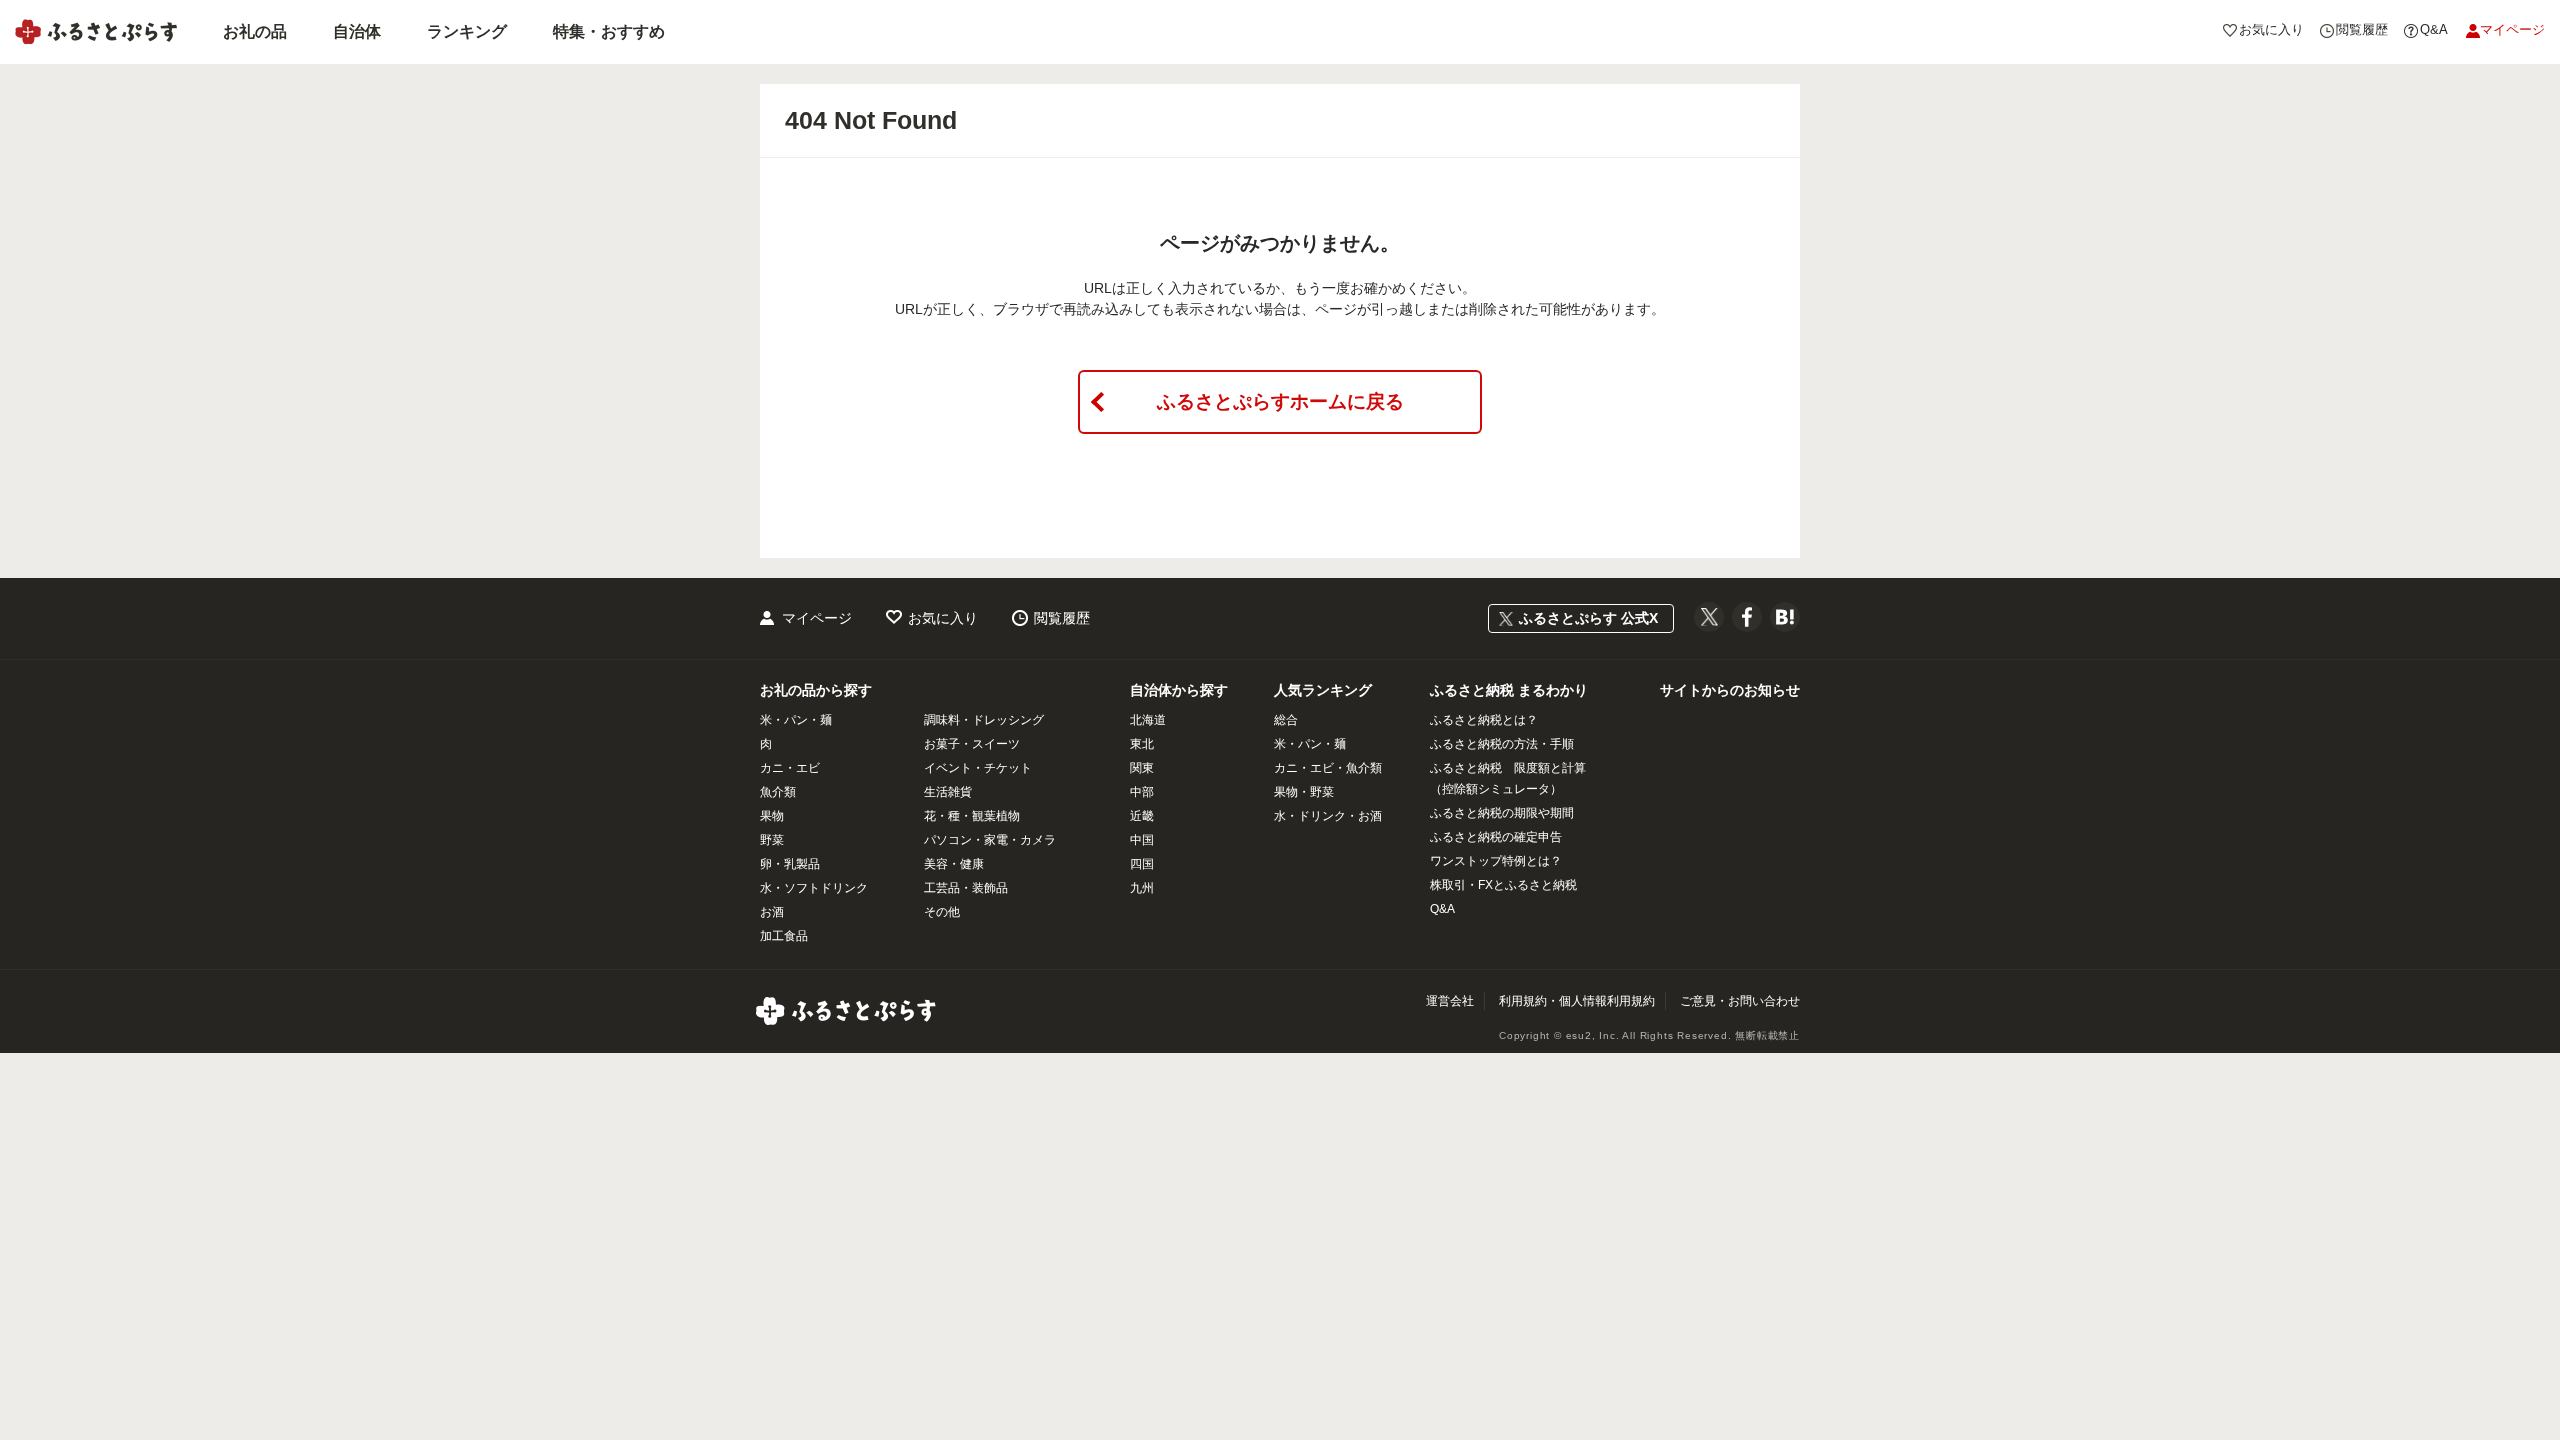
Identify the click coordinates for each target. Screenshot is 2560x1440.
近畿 (1142, 816)
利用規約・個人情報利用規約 (1577, 1001)
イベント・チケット (978, 768)
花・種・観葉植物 (972, 816)
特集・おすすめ (609, 31)
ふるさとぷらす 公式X (1588, 618)
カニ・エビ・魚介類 (1328, 768)
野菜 (772, 840)
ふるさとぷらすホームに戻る (1280, 401)
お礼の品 (255, 31)
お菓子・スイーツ (972, 744)
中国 (1142, 840)
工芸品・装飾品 (966, 888)
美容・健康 (954, 864)
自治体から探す (1179, 690)
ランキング (467, 31)
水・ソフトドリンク (814, 888)
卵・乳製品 (790, 864)
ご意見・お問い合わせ (1740, 1001)
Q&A (1442, 909)
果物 (772, 816)
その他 (942, 912)
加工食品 (784, 936)
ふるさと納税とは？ (1484, 720)
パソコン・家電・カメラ (990, 840)
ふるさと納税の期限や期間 (1502, 813)
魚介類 (778, 792)
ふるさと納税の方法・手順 (1502, 744)
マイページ (817, 618)
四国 (1142, 864)
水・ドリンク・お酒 (1328, 816)
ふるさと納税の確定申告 (1496, 837)
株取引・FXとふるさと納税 (1503, 885)
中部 (1142, 792)
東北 (1142, 744)
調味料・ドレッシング (984, 720)
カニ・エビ (790, 768)
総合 (1286, 720)
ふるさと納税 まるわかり (1509, 690)
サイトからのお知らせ (1730, 690)
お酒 (772, 912)
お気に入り (943, 618)
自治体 (357, 31)
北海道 (1148, 720)
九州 (1142, 888)
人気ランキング (1323, 690)
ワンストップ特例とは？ (1496, 861)
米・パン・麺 (796, 720)
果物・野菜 (1304, 792)
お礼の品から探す (816, 690)
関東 (1142, 768)
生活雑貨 (948, 792)
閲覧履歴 (1062, 618)
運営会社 (1450, 1001)
